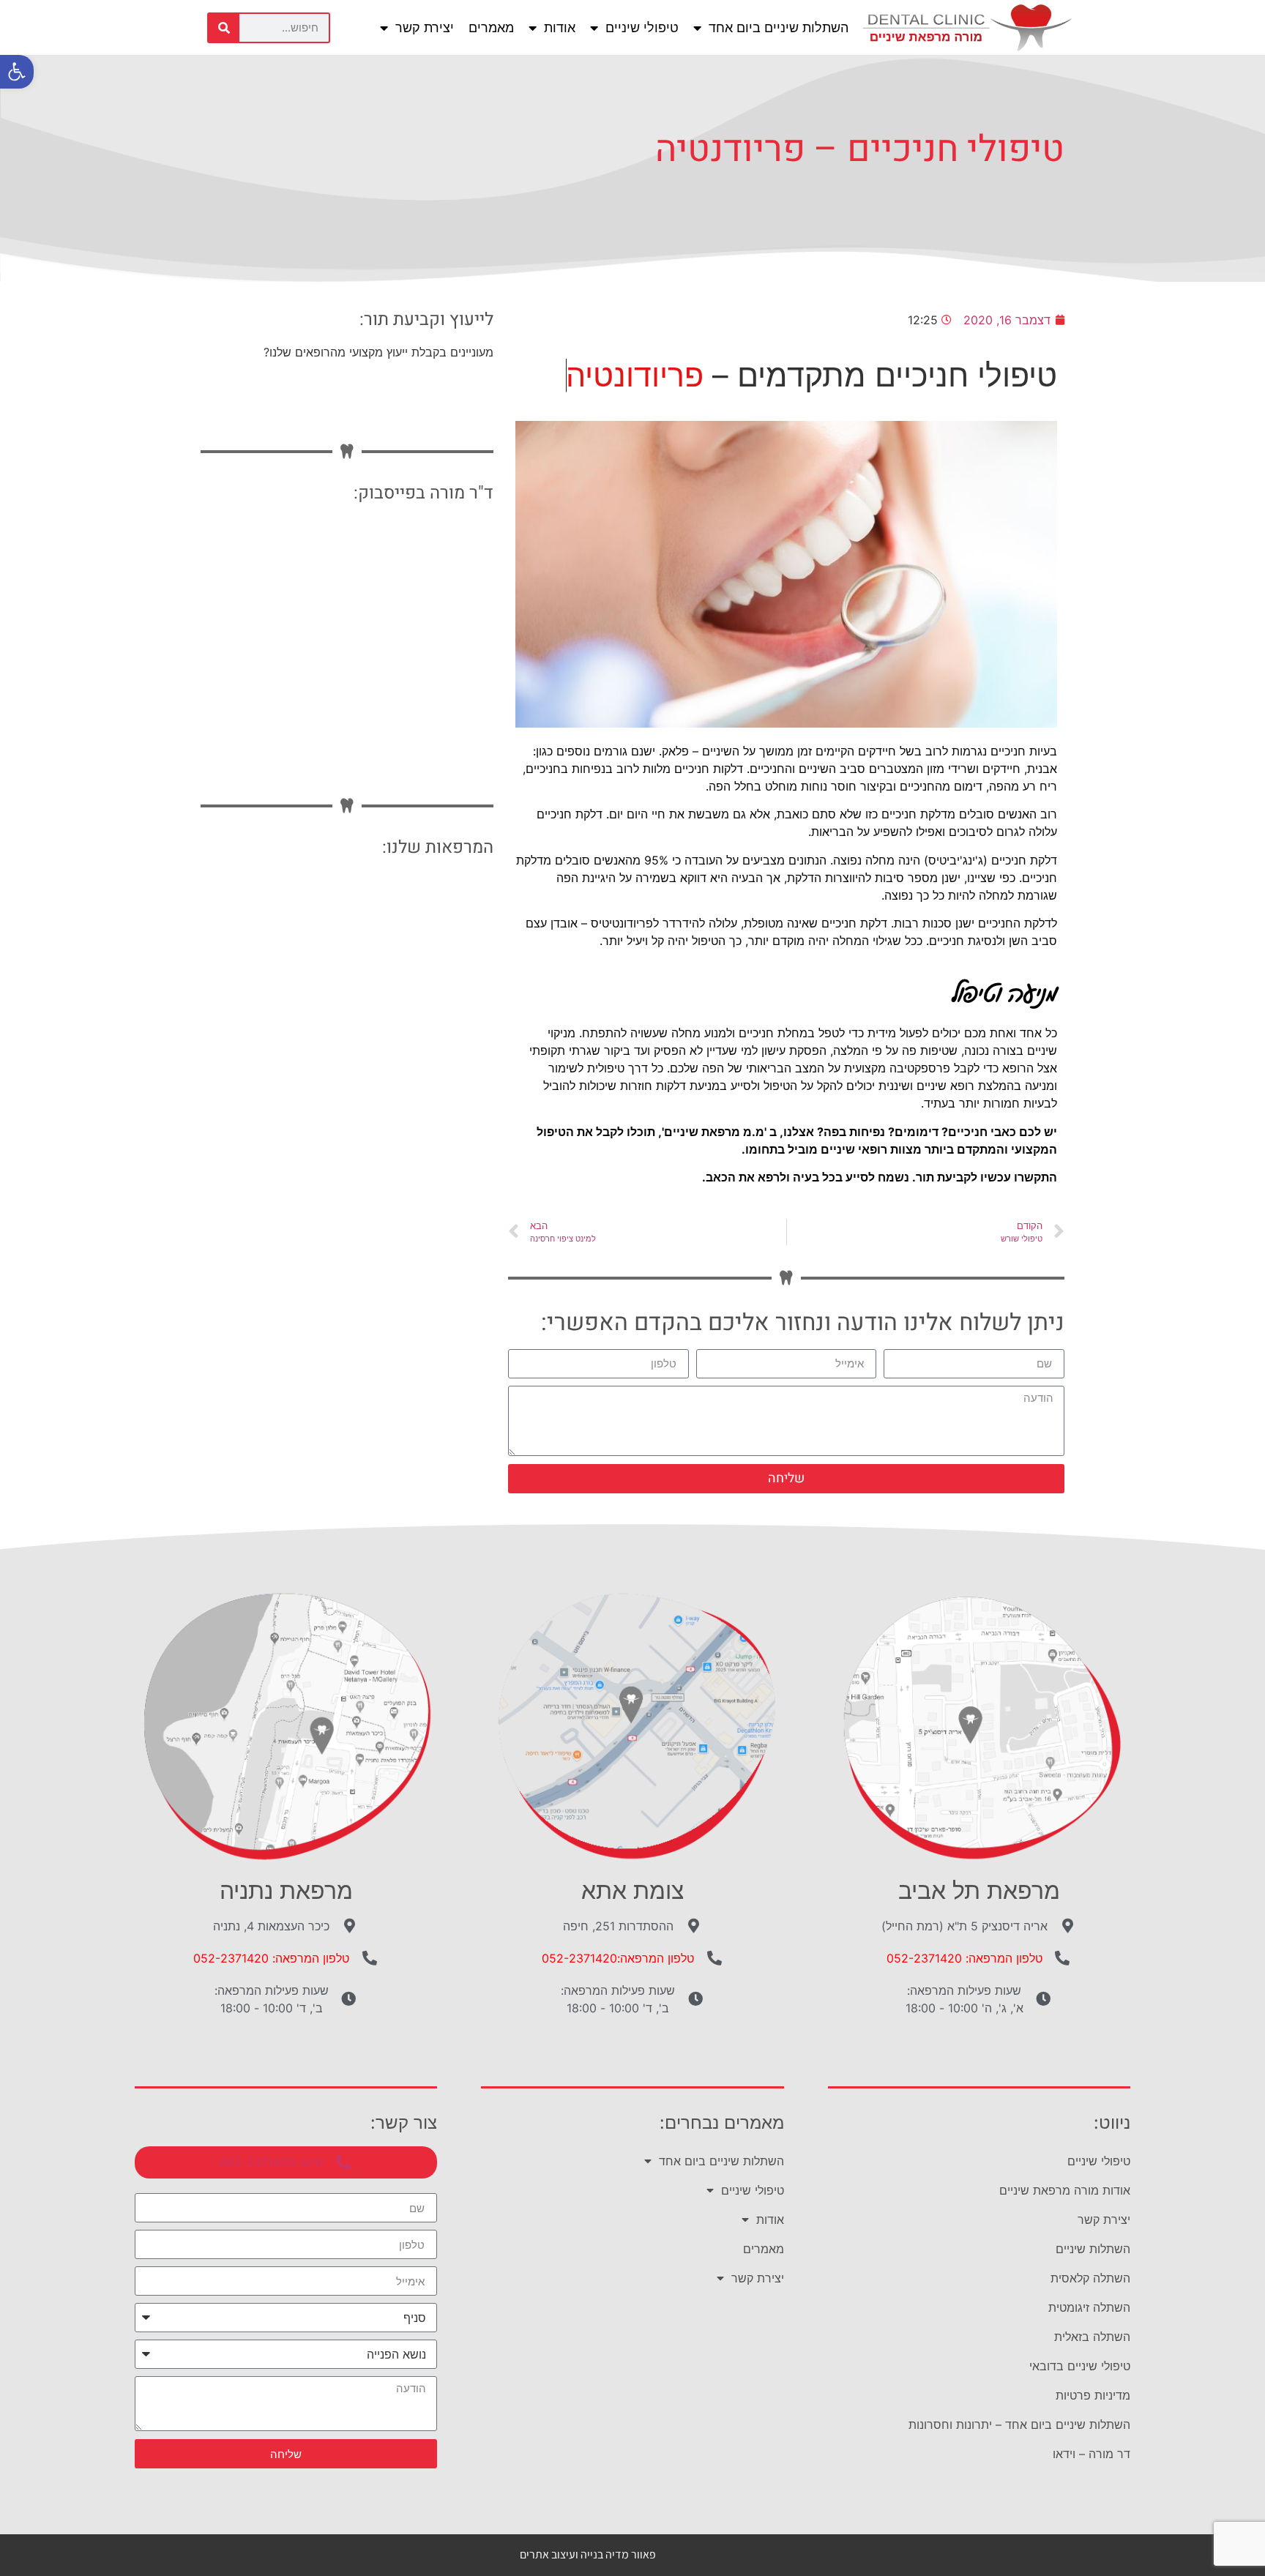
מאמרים (491, 27)
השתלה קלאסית (1090, 2278)
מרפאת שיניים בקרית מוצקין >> (395, 1024)
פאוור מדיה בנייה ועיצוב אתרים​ (588, 2554)
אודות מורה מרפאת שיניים (1065, 2190)
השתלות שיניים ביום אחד (779, 27)
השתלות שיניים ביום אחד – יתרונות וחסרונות (1019, 2424)
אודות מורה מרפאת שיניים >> (400, 893)
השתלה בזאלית (1092, 2337)
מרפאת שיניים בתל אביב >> (405, 937)
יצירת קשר (425, 27)
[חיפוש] (224, 28)
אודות (560, 27)
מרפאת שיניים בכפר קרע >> (403, 1068)
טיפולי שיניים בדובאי (1080, 2366)
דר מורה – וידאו (1092, 2454)
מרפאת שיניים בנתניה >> (412, 981)
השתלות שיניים (1093, 2249)
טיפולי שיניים (642, 27)
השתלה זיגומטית (1089, 2307)
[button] (17, 72)
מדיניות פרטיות (1093, 2395)
